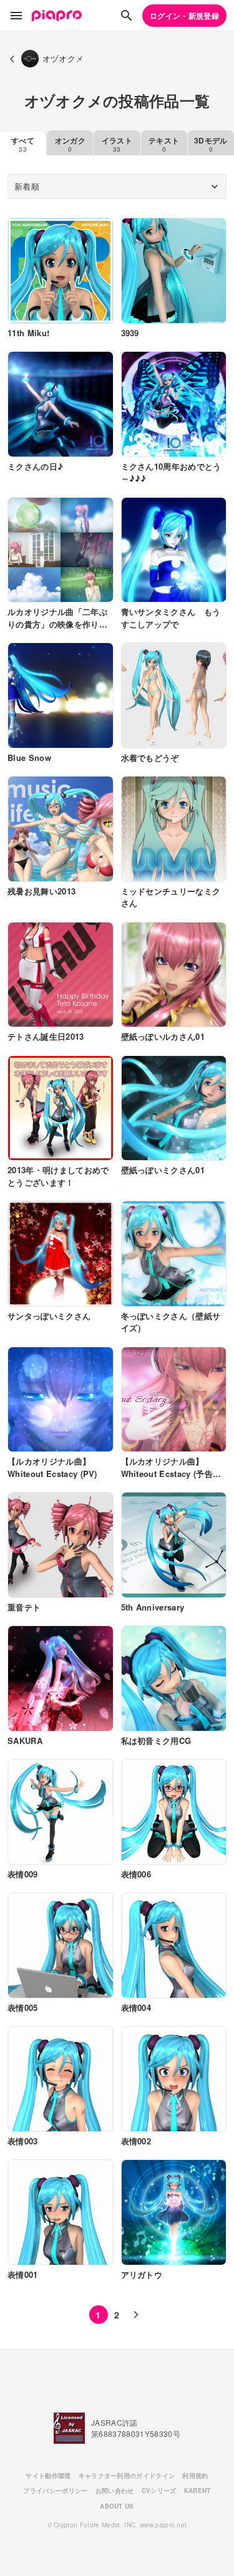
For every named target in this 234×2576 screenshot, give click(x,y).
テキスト (164, 144)
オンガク (70, 144)
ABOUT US (117, 2506)
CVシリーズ (159, 2491)
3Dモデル (211, 144)
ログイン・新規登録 (184, 16)
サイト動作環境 (48, 2476)
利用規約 (195, 2476)
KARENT (197, 2491)
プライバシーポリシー (55, 2491)
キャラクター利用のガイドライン (127, 2476)
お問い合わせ (115, 2491)
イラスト (117, 144)
